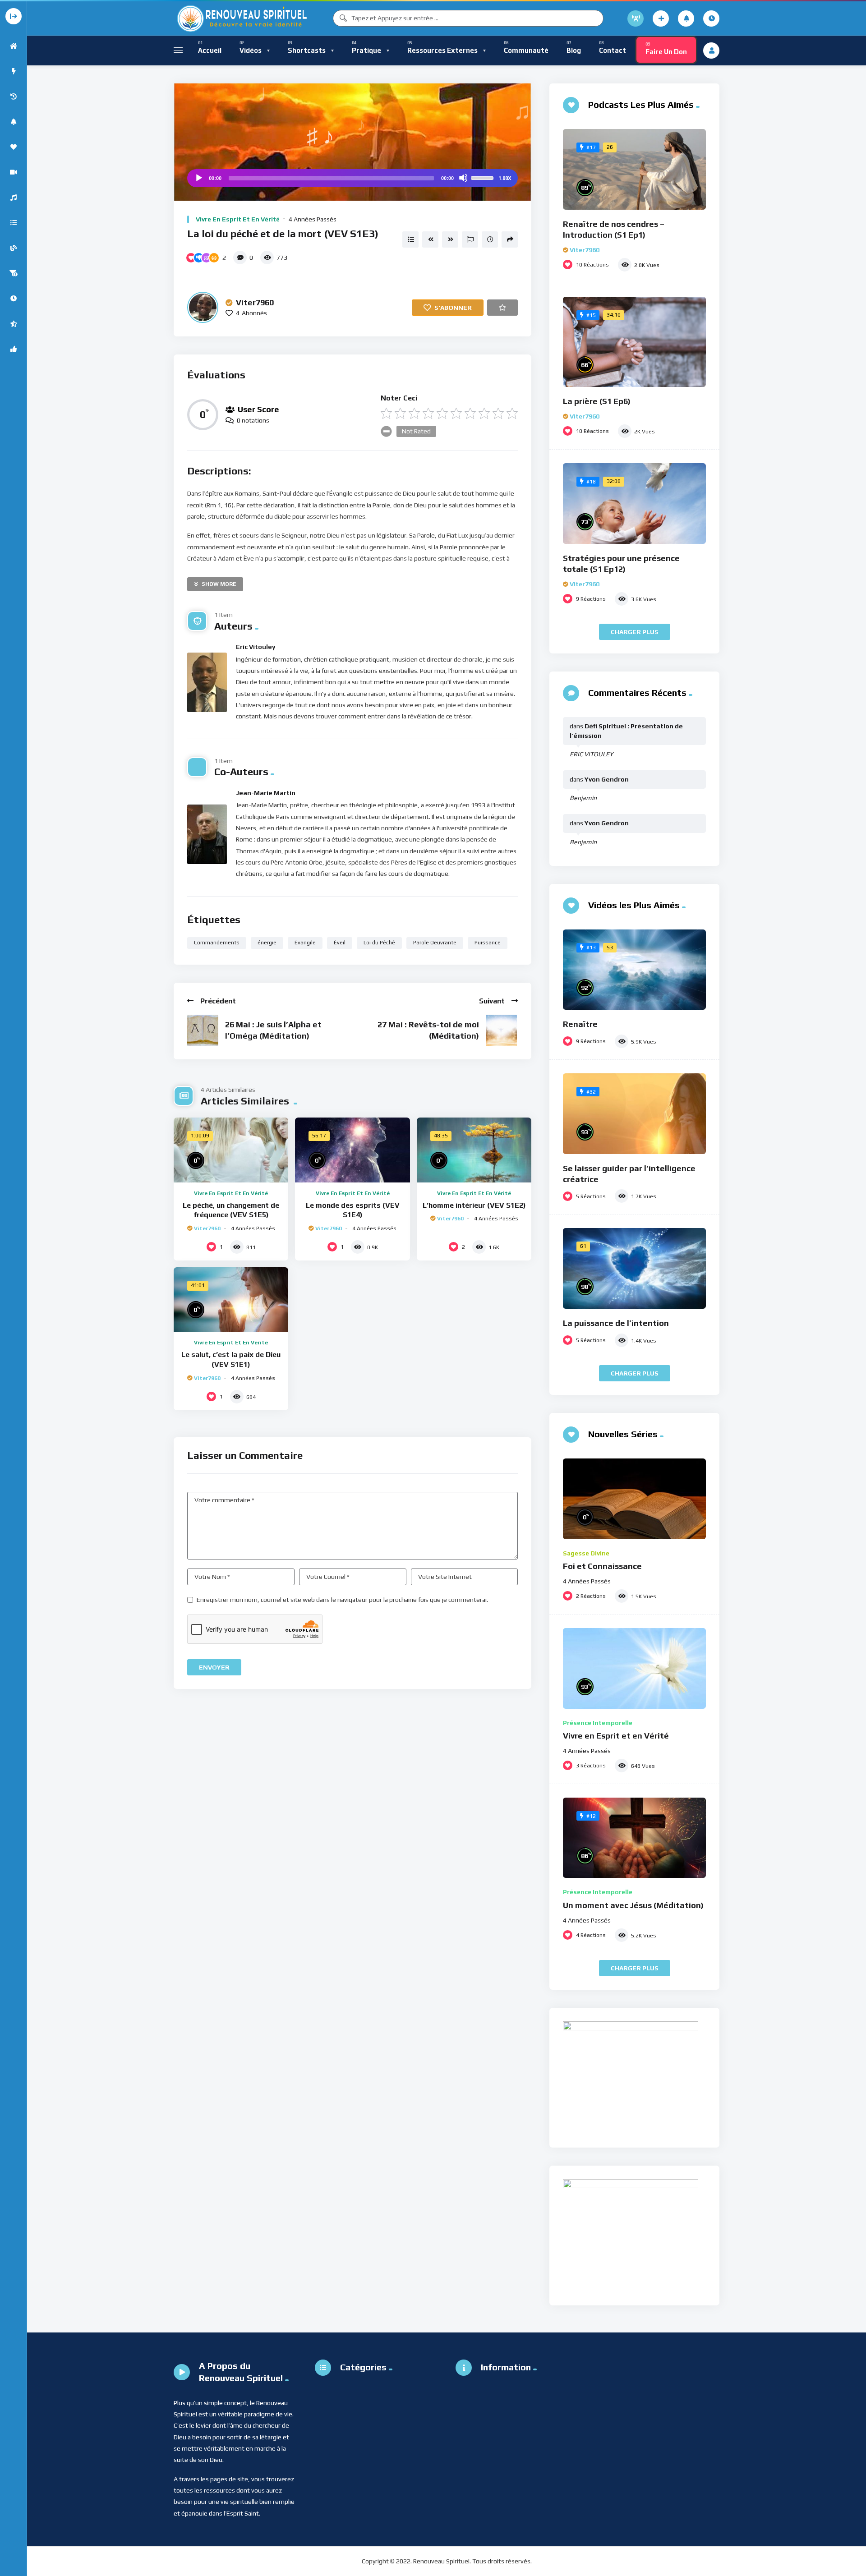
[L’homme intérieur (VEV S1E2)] (474, 1150)
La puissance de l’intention (616, 1323)
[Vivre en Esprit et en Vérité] (634, 1668)
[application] (352, 178)
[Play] (198, 178)
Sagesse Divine (586, 1553)
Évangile (305, 943)
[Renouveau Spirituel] (241, 18)
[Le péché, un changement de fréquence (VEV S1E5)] (231, 1150)
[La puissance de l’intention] (634, 1268)
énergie (267, 943)
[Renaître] (634, 970)
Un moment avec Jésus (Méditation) (633, 1905)
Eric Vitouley (256, 647)
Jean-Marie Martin (266, 793)
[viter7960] (203, 307)
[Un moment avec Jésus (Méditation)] (634, 1838)
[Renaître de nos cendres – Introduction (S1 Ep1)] (634, 169)
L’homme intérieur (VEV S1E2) (474, 1205)
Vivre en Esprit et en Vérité (238, 219)
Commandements (217, 943)
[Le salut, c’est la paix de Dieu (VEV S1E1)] (231, 1299)
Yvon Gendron (607, 779)
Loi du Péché (379, 943)
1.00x (505, 178)
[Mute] (463, 178)
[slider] (484, 177)
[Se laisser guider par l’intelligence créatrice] (634, 1114)
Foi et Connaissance (602, 1566)
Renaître (580, 1024)
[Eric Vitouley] (207, 682)
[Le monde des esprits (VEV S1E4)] (352, 1150)
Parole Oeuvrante (435, 943)
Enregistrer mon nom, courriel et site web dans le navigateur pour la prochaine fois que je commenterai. (342, 1600)
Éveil (340, 943)
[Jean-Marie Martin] (207, 834)
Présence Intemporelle (598, 1723)
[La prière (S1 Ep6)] (634, 342)
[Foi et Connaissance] (634, 1499)
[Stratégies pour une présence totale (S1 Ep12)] (634, 504)
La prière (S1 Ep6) (597, 401)
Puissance (488, 943)
